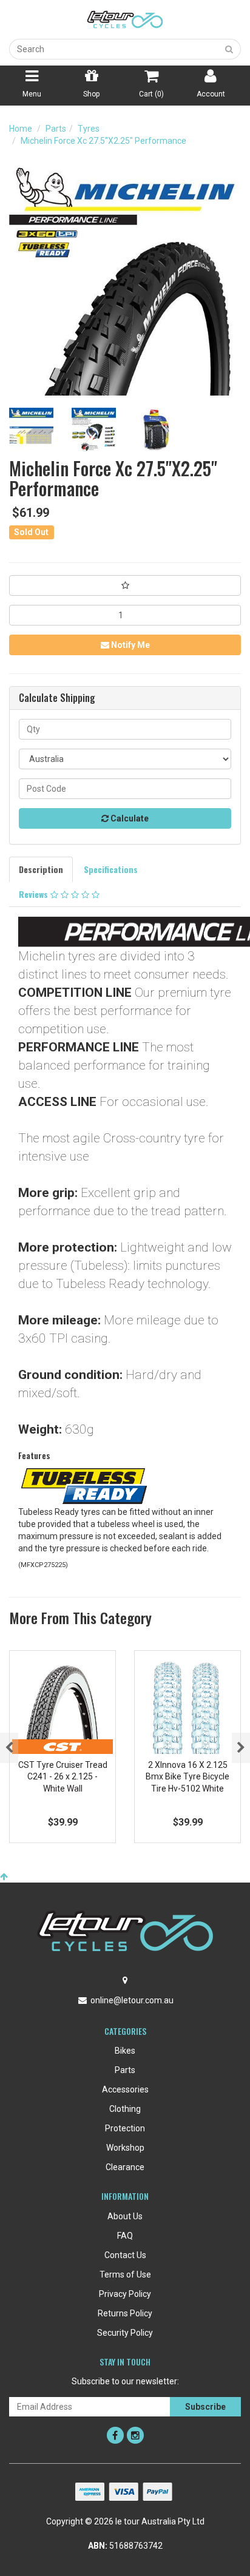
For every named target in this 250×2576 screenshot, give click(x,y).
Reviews (35, 894)
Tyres (89, 129)
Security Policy (125, 2333)
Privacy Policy (125, 2294)
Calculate (129, 818)
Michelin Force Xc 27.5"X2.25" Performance (103, 141)
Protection (125, 2128)
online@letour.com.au (132, 2000)
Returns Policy (125, 2313)
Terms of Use (125, 2274)
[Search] (229, 49)
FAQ (125, 2236)
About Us (125, 2216)
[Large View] (31, 430)
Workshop (125, 2148)
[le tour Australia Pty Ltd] (125, 19)
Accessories (125, 2089)
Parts (56, 129)
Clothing (125, 2109)
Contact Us (125, 2255)
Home (21, 129)
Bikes (125, 2051)
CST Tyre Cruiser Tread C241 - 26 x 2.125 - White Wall (63, 1777)
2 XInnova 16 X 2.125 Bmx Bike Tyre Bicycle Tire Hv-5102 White (187, 1777)
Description (41, 869)
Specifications (111, 869)
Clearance (125, 2167)
